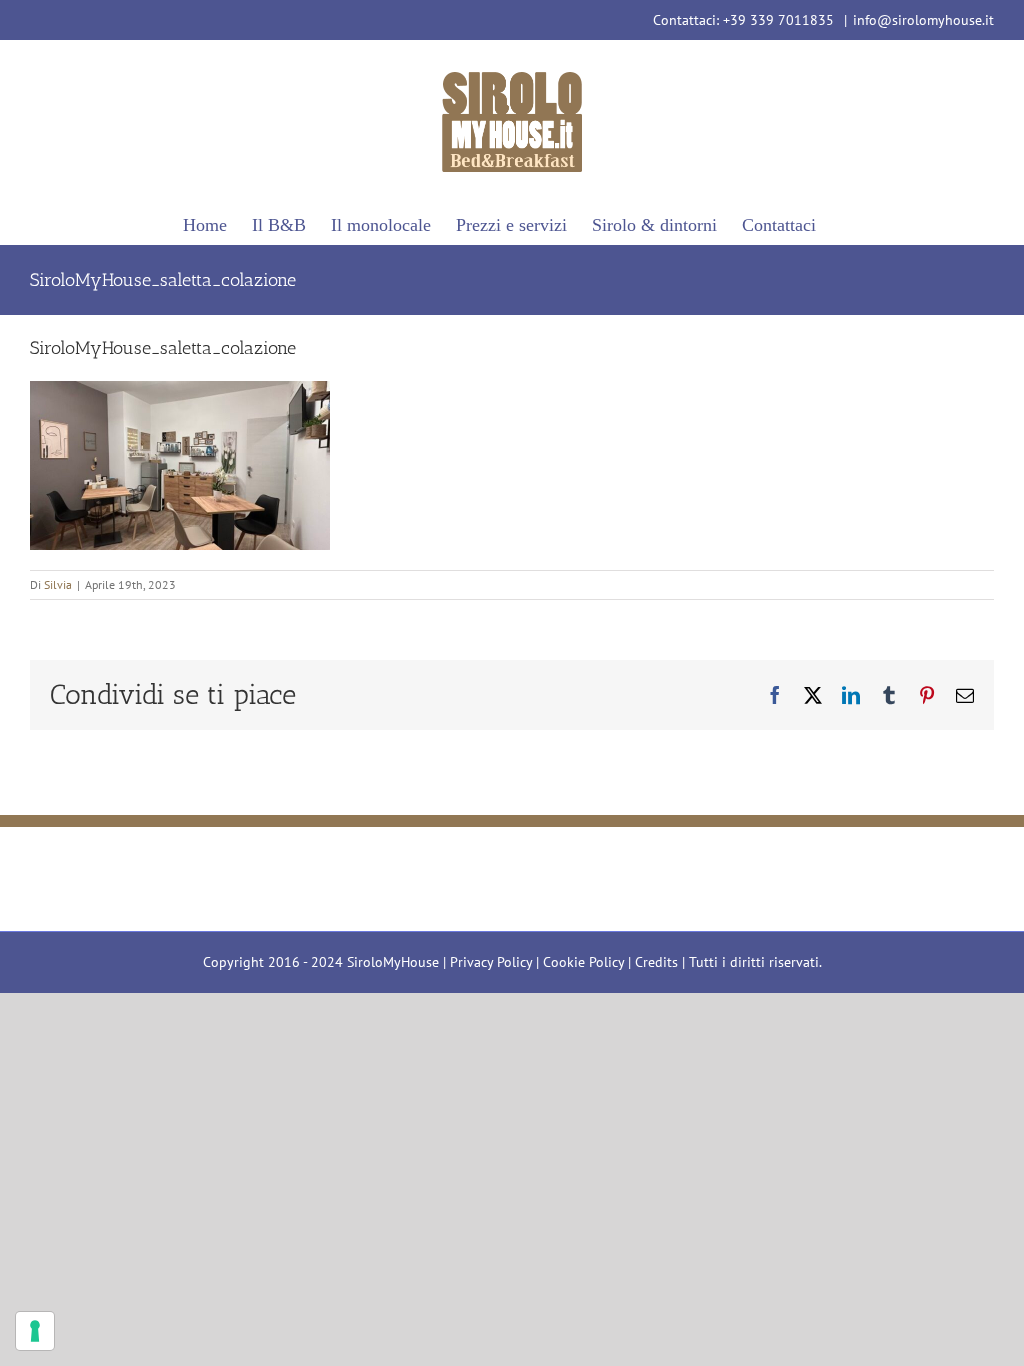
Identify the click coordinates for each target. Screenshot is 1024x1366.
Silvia (58, 584)
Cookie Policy (583, 962)
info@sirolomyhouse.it (923, 20)
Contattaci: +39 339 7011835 (745, 20)
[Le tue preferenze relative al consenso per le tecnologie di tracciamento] (35, 1331)
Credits (656, 962)
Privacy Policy (491, 962)
